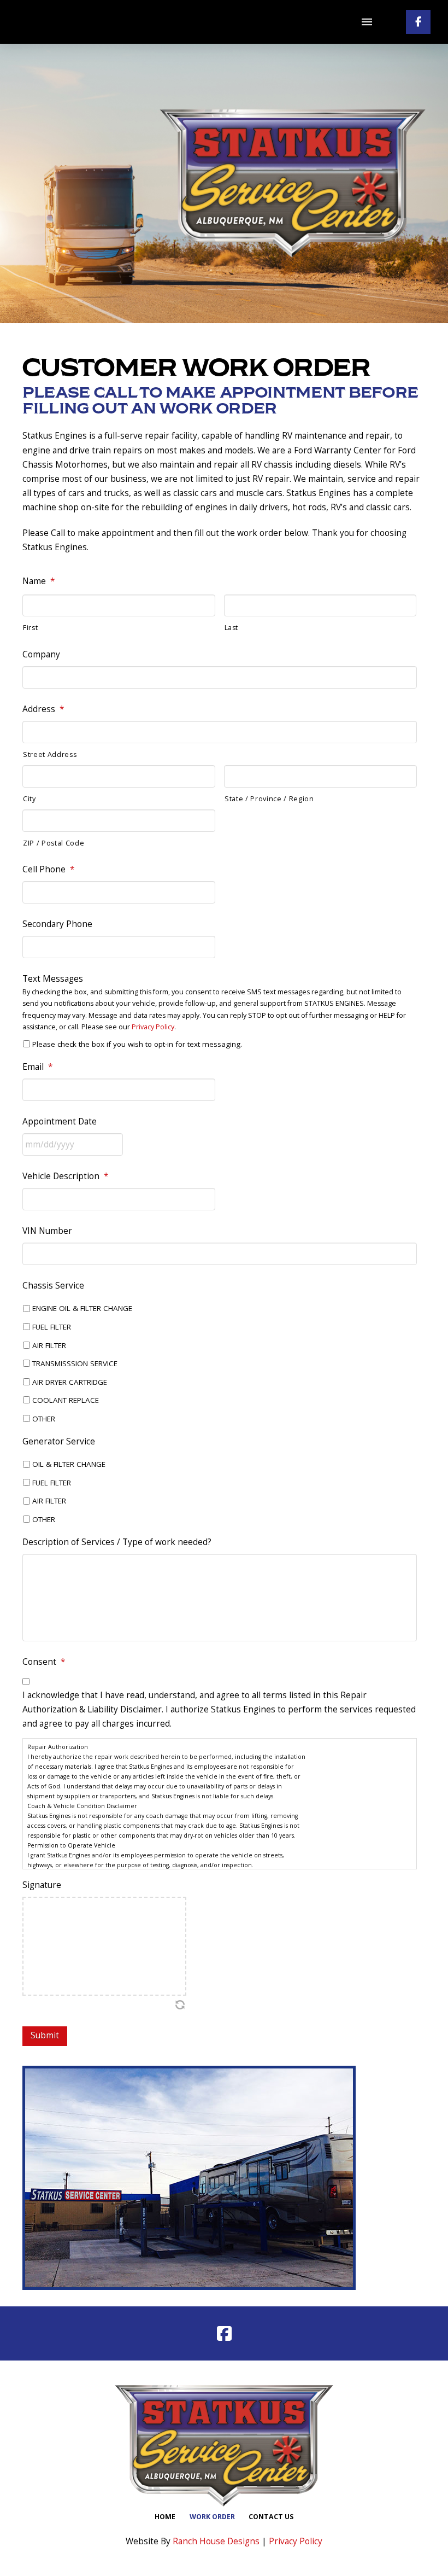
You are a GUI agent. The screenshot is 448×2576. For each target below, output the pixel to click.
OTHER (44, 1419)
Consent (44, 1662)
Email (37, 1067)
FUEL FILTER (52, 1327)
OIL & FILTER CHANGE (69, 1464)
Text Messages (53, 979)
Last (232, 628)
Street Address (50, 754)
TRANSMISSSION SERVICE (75, 1363)
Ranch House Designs (216, 2541)
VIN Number (47, 1231)
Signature (42, 1885)
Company (41, 655)
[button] (367, 22)
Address (43, 709)
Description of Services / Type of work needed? (117, 1542)
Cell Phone (48, 870)
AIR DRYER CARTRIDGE (70, 1382)
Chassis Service (53, 1286)
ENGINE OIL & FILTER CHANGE (82, 1308)
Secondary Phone (57, 924)
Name (39, 581)
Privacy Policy (153, 1027)
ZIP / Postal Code (54, 843)
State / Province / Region (269, 799)
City (30, 799)
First (30, 628)
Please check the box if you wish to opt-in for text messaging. (137, 1044)
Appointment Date (60, 1122)
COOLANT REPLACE (66, 1400)
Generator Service (59, 1442)
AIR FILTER (49, 1345)
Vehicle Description (65, 1176)
